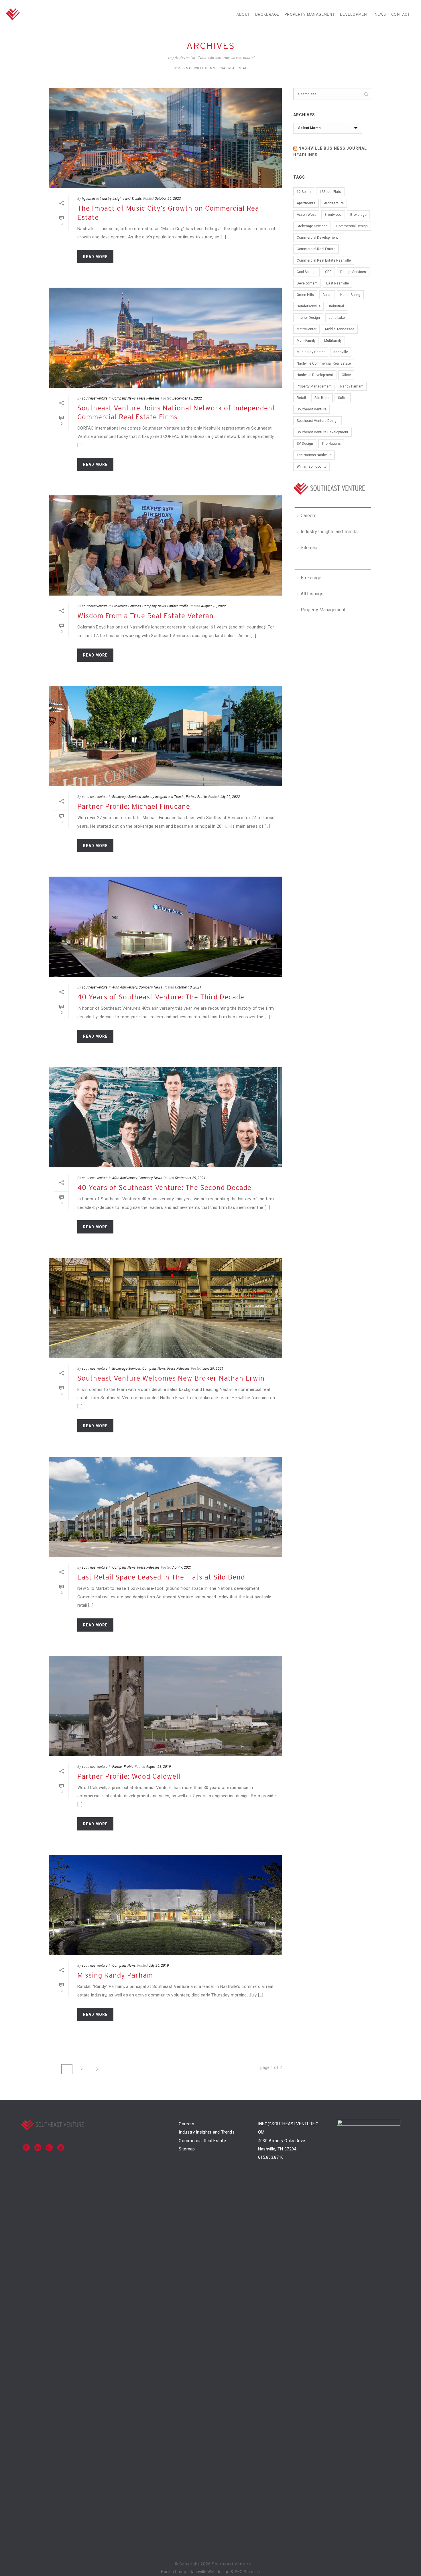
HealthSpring (350, 295)
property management (314, 386)
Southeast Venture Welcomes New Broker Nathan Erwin (171, 1378)
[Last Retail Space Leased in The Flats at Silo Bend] (165, 1507)
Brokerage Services (127, 606)
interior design (308, 318)
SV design (305, 444)
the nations (331, 444)
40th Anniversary (125, 987)
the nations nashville (314, 455)
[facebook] (26, 2148)
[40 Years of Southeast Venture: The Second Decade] (165, 1117)
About (243, 14)
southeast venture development (322, 432)
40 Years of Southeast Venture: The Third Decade (161, 997)
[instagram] (49, 2148)
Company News (124, 398)
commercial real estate (316, 249)
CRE (328, 272)
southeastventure (95, 398)
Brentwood (333, 215)
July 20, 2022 (230, 797)
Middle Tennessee (340, 329)
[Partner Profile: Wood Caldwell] (165, 1706)
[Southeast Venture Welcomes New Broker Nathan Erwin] (165, 1308)
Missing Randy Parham (115, 1975)
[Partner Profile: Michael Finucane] (165, 736)
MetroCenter (307, 329)
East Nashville (338, 283)
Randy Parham (352, 386)
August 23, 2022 (214, 606)
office (346, 375)
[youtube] (61, 2148)
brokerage (358, 215)
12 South (304, 192)
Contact (401, 14)
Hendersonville (309, 306)
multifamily (333, 341)
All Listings (312, 594)
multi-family (306, 341)
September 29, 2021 (190, 1178)
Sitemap (309, 548)
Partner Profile (178, 606)
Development (355, 14)
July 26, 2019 (159, 1966)
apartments (306, 203)
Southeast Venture (312, 409)
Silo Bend (322, 398)
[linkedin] (38, 2148)
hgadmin (88, 199)
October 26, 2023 (168, 199)
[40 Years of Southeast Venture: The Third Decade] (165, 927)
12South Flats (330, 192)
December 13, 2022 (187, 398)
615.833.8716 (271, 2157)
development (307, 283)
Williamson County (312, 466)
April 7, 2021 (182, 1567)
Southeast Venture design (318, 421)
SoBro (343, 398)
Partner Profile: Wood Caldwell (129, 1776)
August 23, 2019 (159, 1767)
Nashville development (315, 375)
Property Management (310, 14)
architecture (334, 203)
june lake (337, 318)
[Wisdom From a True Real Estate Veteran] (165, 545)
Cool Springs (307, 272)
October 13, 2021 (188, 987)
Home (177, 68)
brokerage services (312, 226)
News (380, 14)
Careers (309, 516)
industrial (337, 306)
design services (353, 272)
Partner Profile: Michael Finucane (134, 806)
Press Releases (148, 398)
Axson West (306, 215)
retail (301, 398)
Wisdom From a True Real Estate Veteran (145, 616)
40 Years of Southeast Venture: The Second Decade (164, 1188)
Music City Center (311, 352)
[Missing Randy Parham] (165, 1905)
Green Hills (305, 295)
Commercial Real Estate (202, 2141)
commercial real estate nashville (324, 260)
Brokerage (267, 14)
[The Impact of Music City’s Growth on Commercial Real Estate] (165, 138)
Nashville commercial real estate (324, 363)
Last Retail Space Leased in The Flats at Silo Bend (161, 1577)
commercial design (352, 226)
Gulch (327, 295)
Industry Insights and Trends (121, 199)
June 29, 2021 (213, 1369)
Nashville (341, 352)
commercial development (317, 238)
